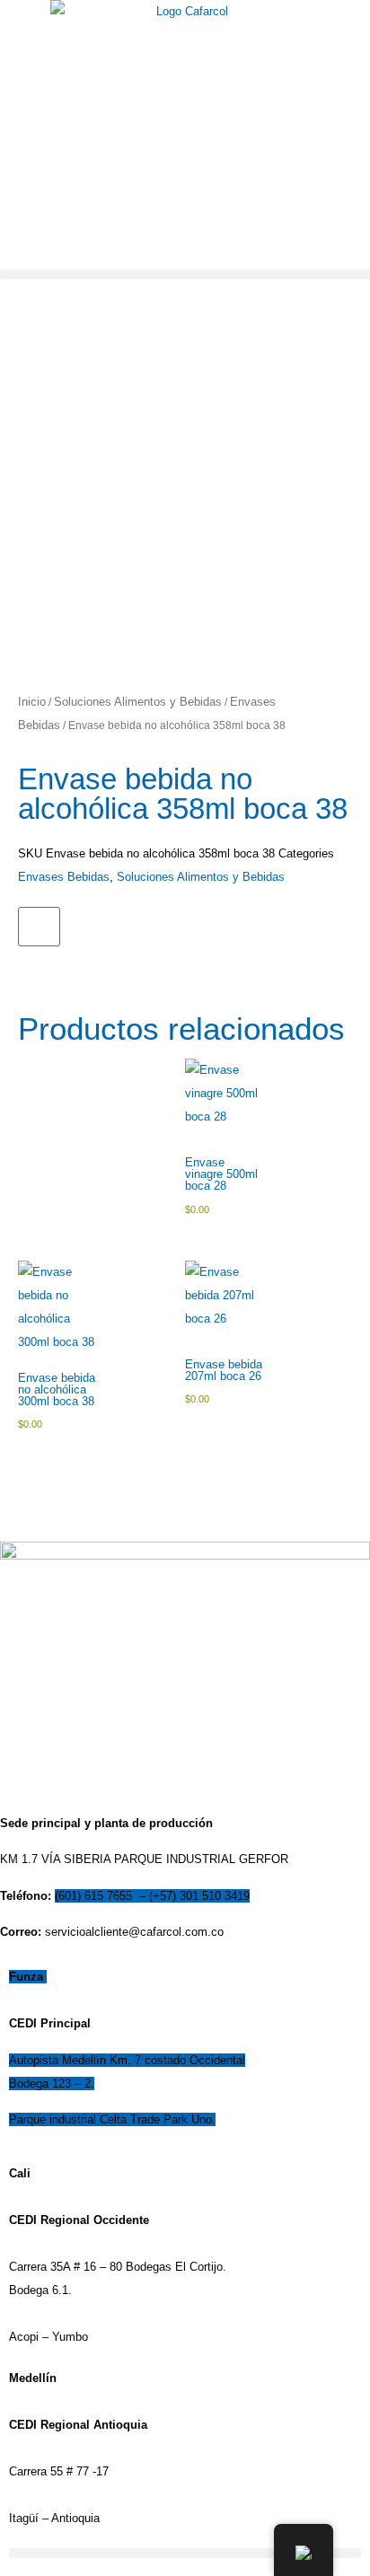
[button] (185, 274)
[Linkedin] (21, 289)
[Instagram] (36, 289)
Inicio (32, 702)
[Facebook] (6, 289)
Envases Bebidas (64, 877)
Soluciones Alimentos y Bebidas (138, 702)
